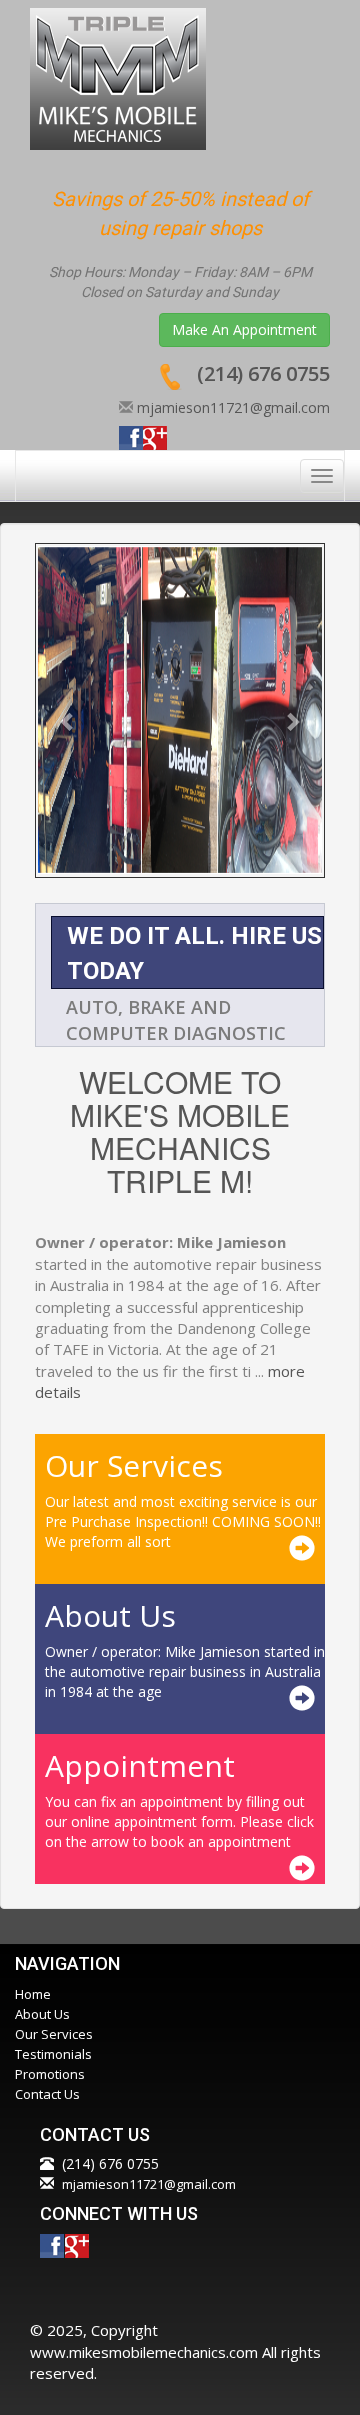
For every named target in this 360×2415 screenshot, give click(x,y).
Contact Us (47, 2094)
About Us (42, 2014)
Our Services (54, 2034)
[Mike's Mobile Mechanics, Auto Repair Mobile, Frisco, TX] (155, 2284)
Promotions (50, 2074)
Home (33, 1994)
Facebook (131, 438)
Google (155, 438)
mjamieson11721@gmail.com (233, 407)
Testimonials (53, 2054)
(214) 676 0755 (263, 373)
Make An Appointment (244, 329)
